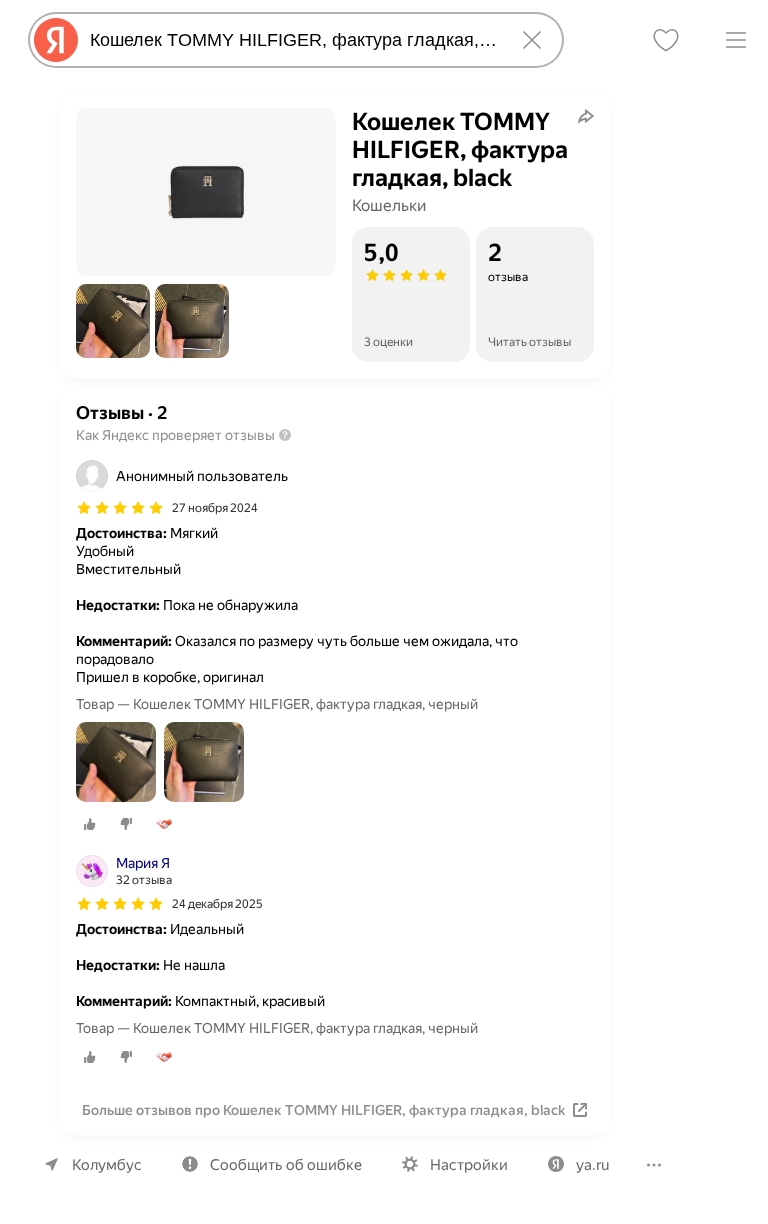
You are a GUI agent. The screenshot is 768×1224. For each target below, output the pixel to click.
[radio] (90, 824)
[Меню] (736, 40)
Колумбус (107, 1165)
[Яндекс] (56, 40)
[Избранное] (666, 40)
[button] (113, 321)
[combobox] (292, 40)
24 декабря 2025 (217, 904)
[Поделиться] (586, 116)
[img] (120, 508)
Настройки (469, 1165)
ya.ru (592, 1165)
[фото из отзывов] (116, 763)
